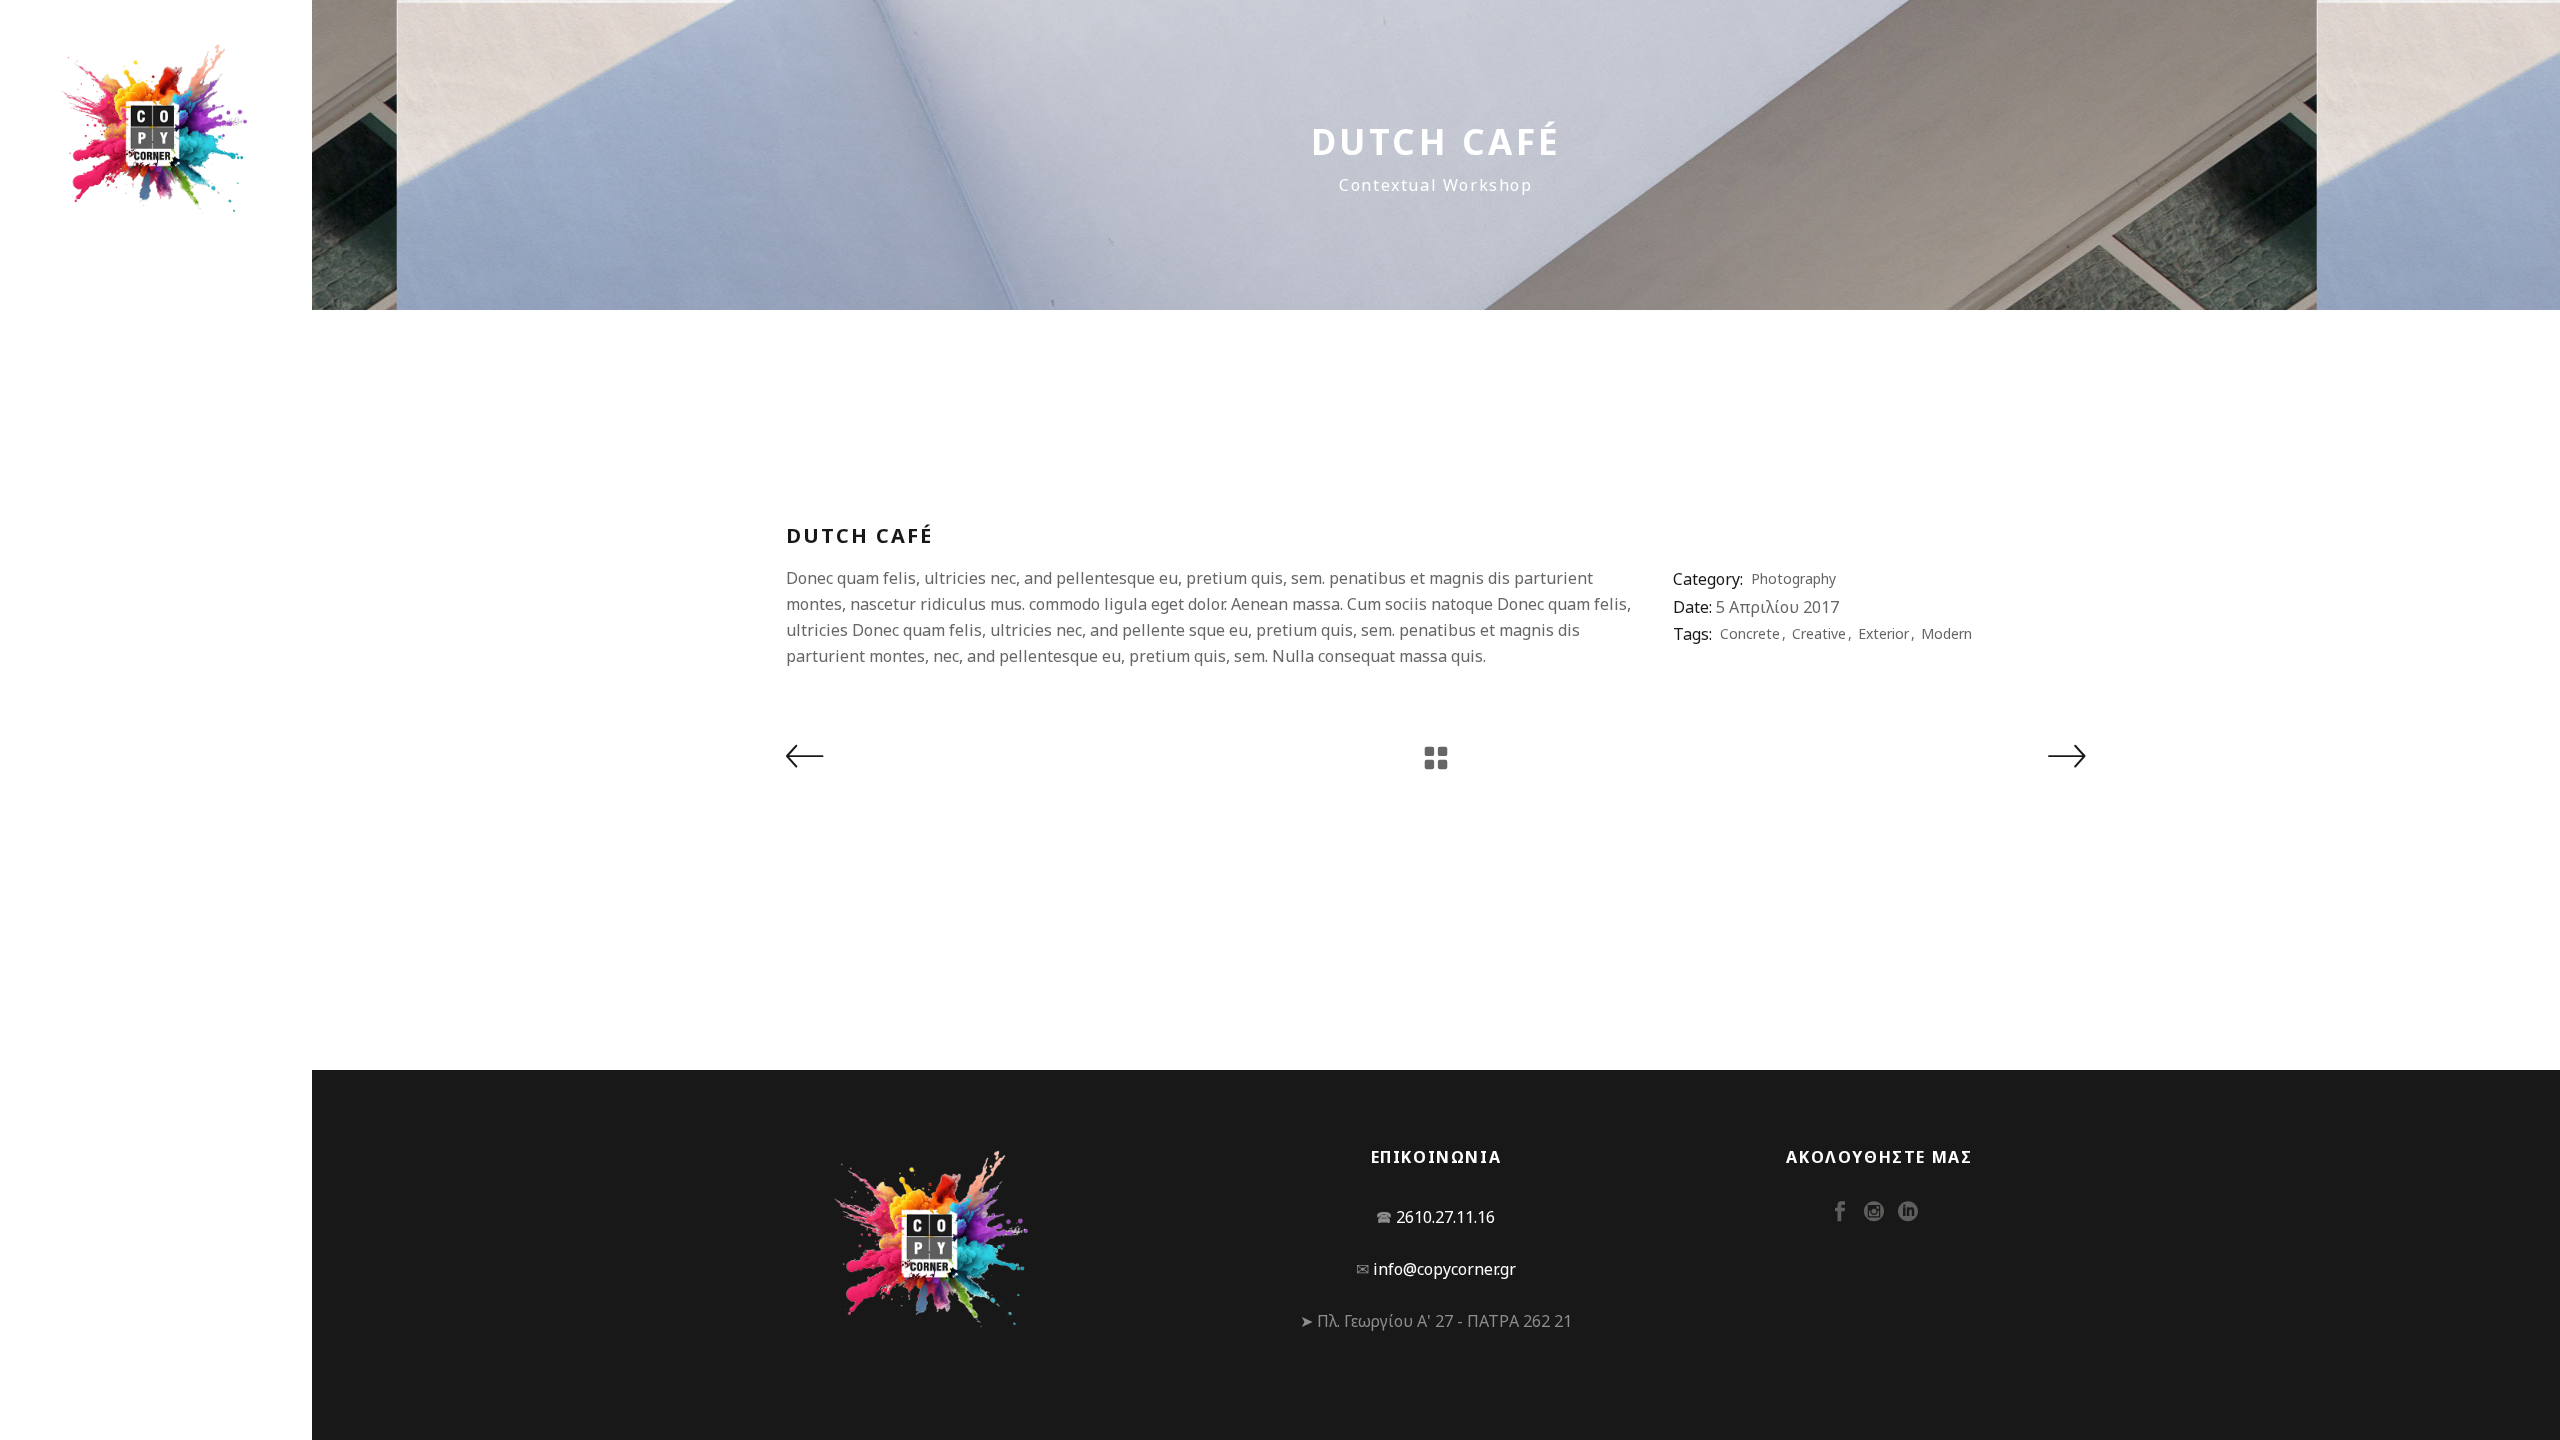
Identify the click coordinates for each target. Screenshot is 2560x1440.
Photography (1793, 578)
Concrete (1750, 633)
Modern (1946, 633)
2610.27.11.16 (1445, 1217)
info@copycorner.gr (1444, 1269)
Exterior (1883, 633)
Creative (1819, 633)
